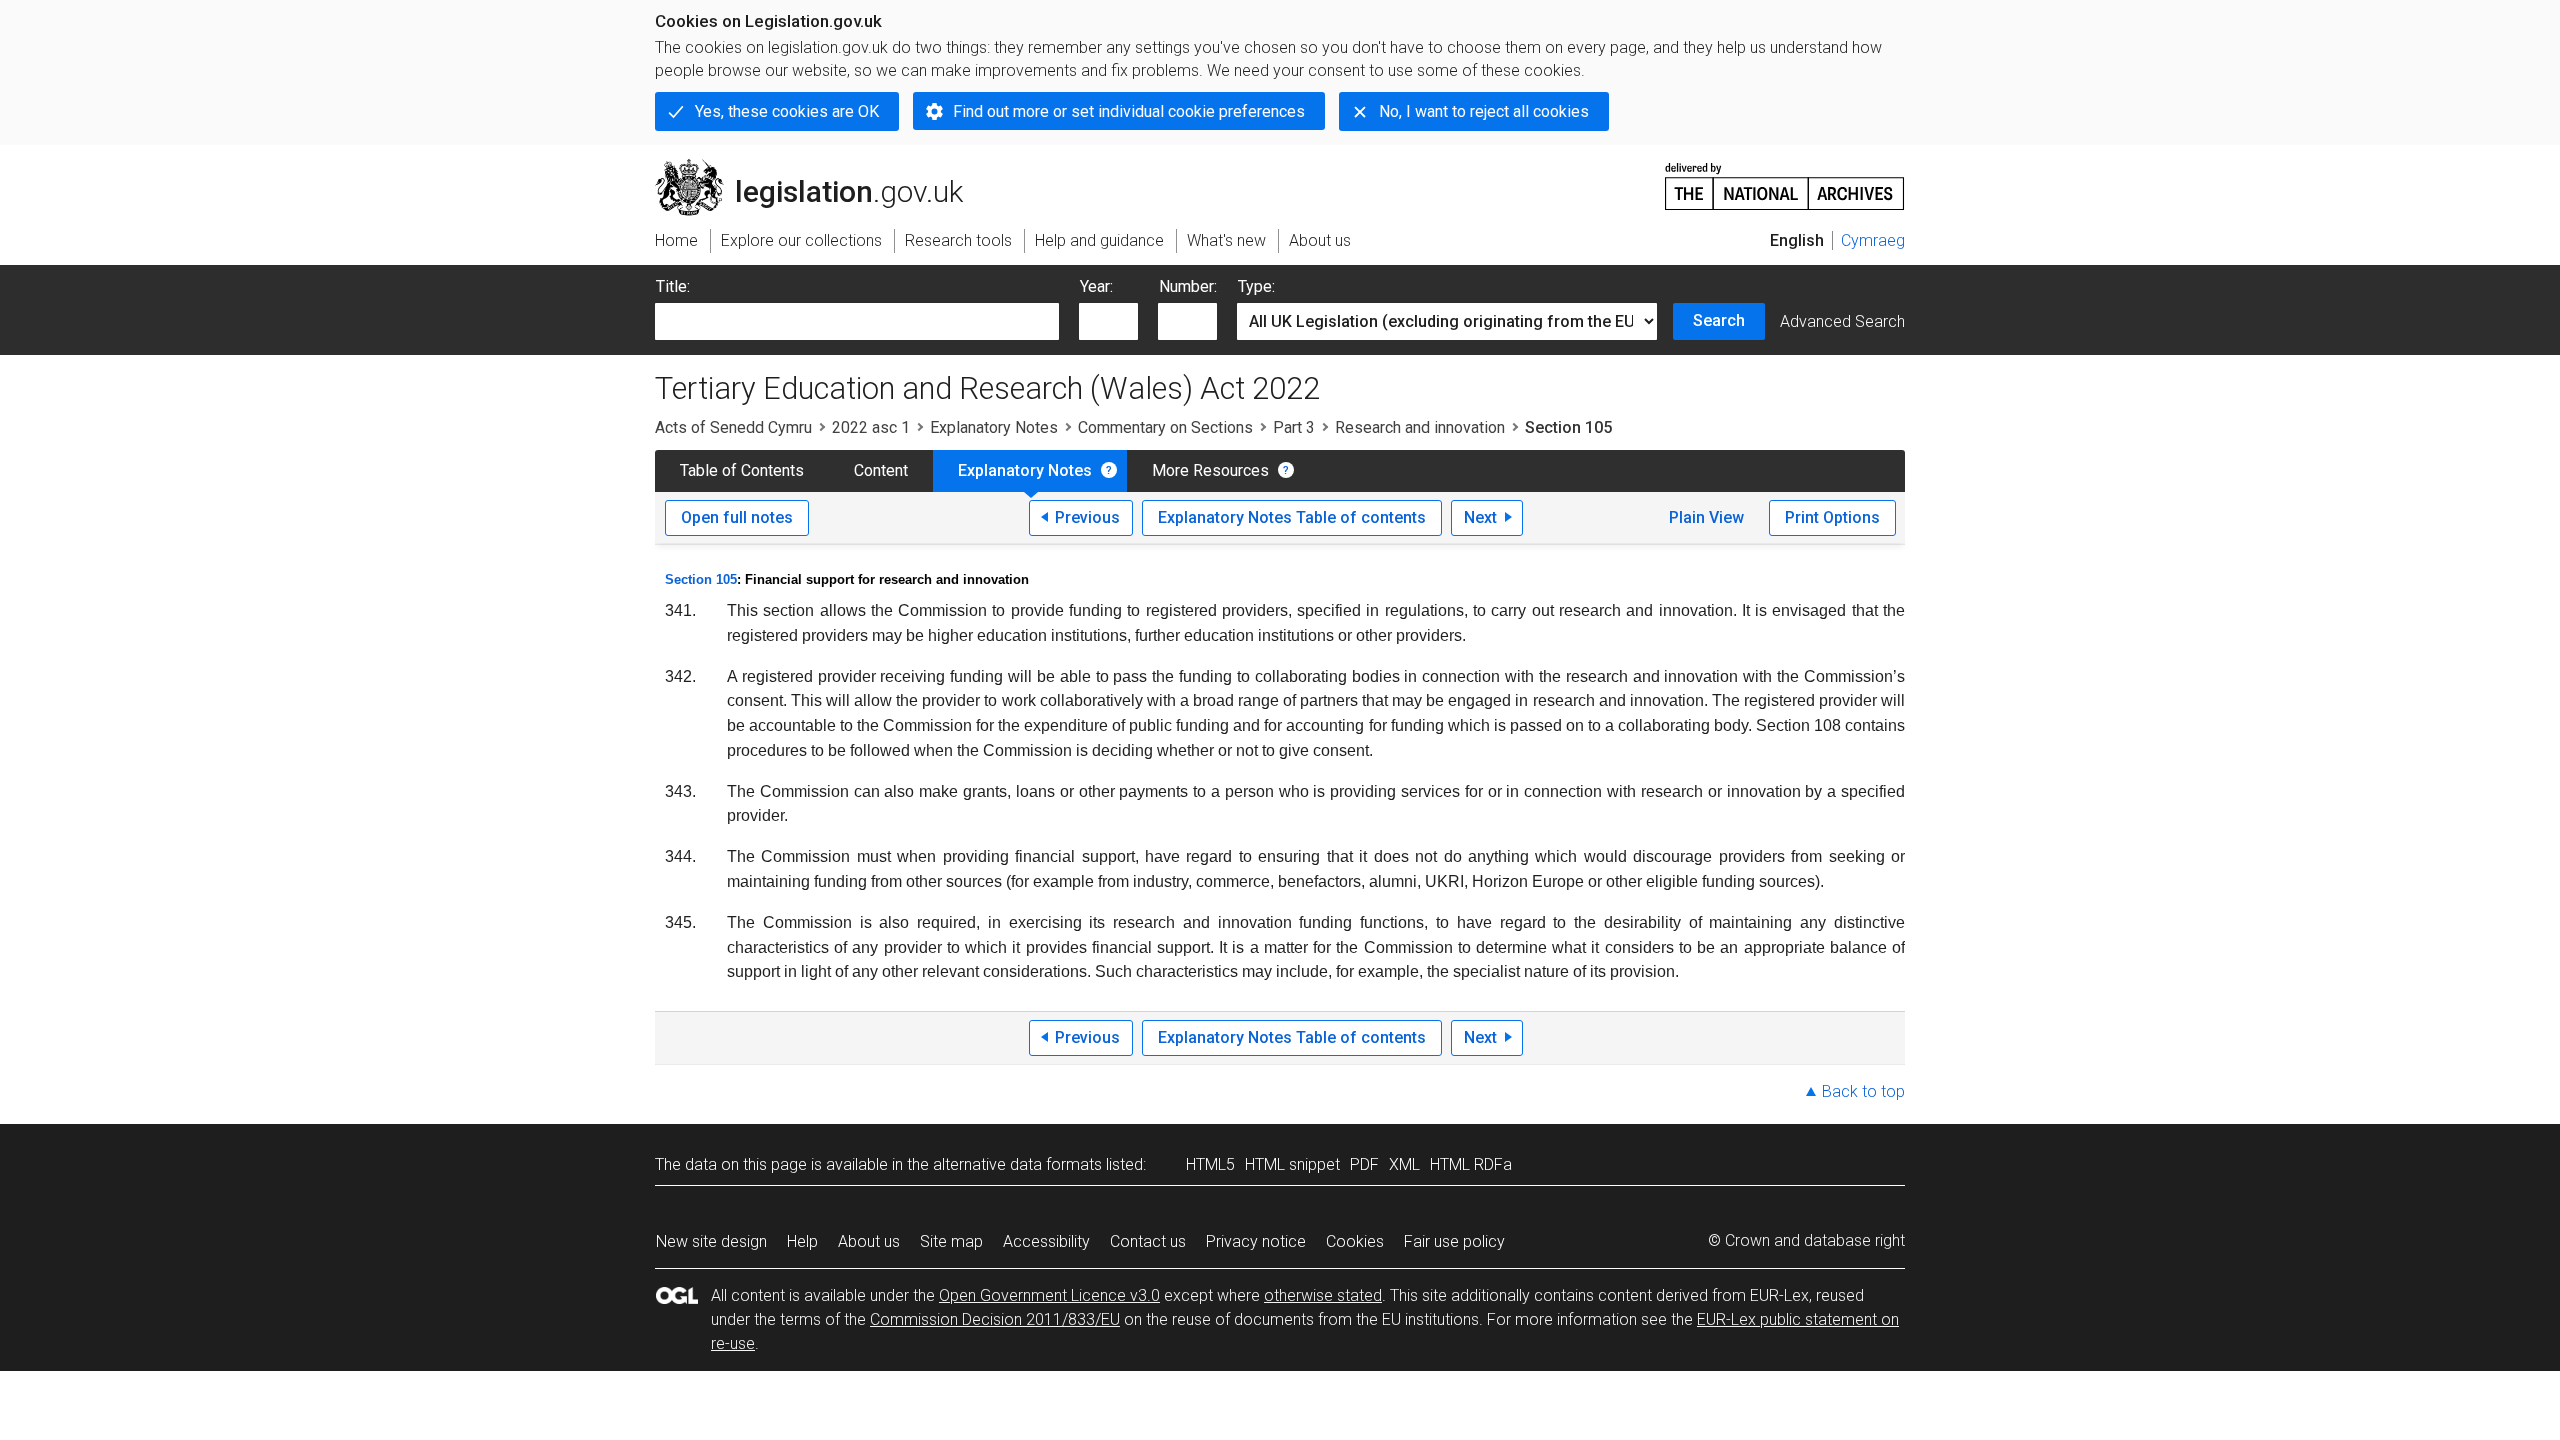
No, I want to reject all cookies (1484, 111)
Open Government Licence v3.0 (1049, 1295)
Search (1719, 320)
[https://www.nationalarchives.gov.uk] (1785, 178)
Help (802, 1241)
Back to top (1863, 1091)
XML (1404, 1164)
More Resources (1210, 470)
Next (1480, 517)
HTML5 (1210, 1164)
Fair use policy (1454, 1241)
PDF (1364, 1164)
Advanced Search (1842, 321)
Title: (673, 286)
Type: (1256, 286)
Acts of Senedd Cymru (733, 427)
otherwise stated (1323, 1295)
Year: (1096, 286)
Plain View (1706, 517)
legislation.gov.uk (820, 167)
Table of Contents (742, 470)
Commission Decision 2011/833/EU (995, 1319)
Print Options (1832, 517)
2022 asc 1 (871, 427)
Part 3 (1294, 427)
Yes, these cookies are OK (787, 111)
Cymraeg (1873, 240)
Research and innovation (1420, 427)
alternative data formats (1017, 1164)
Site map (951, 1241)
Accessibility (1046, 1241)
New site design (711, 1241)
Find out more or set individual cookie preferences (1129, 111)
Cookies (1355, 1241)
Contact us (1148, 1241)
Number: (1188, 286)
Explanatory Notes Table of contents (1292, 517)
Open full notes (737, 517)
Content (881, 470)
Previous (1087, 517)
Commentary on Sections (1165, 427)
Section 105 (701, 579)
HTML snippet (1292, 1164)
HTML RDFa (1471, 1164)
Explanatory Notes (994, 427)
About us (869, 1241)
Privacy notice (1256, 1241)
